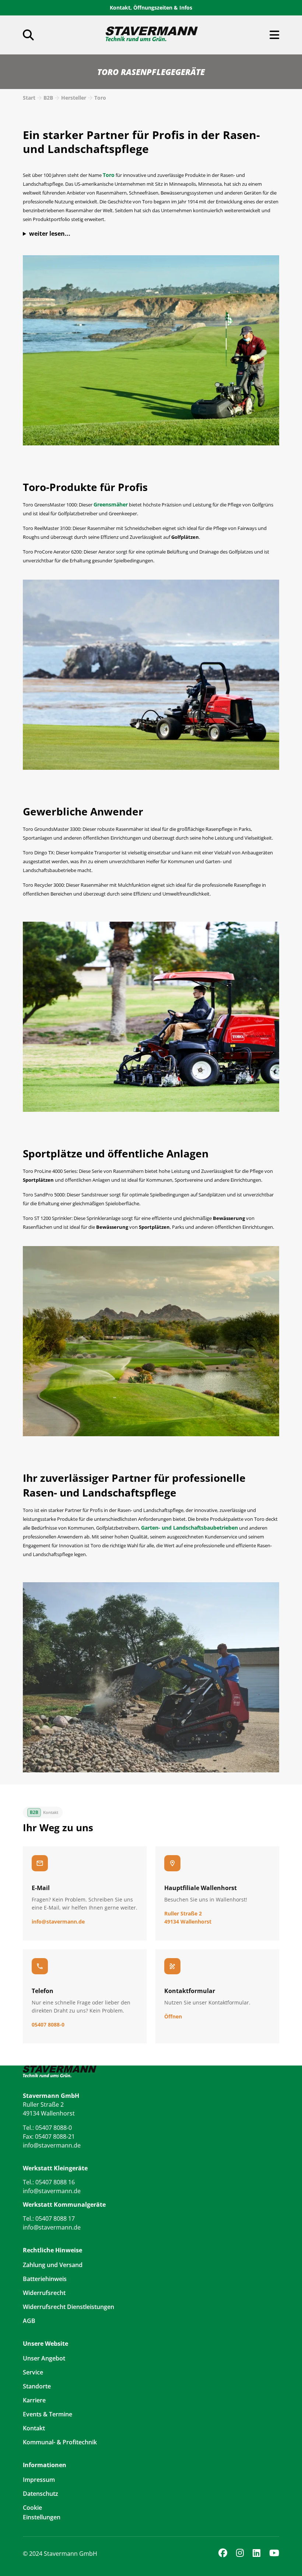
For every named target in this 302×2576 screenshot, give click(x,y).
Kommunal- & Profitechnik (60, 2442)
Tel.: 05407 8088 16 (49, 2182)
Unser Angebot (44, 2358)
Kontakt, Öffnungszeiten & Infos (151, 8)
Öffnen (173, 2016)
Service (33, 2372)
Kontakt (34, 2428)
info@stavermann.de (52, 2145)
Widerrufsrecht (44, 2293)
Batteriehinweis (45, 2279)
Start (29, 98)
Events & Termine (48, 2414)
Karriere (34, 2400)
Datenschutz (41, 2494)
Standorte (37, 2386)
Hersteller (74, 98)
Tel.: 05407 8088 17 (49, 2219)
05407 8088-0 (48, 2024)
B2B (48, 98)
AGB (29, 2321)
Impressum (39, 2480)
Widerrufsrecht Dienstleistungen (69, 2307)
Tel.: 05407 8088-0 (47, 2128)
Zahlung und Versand (53, 2265)
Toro (100, 98)
